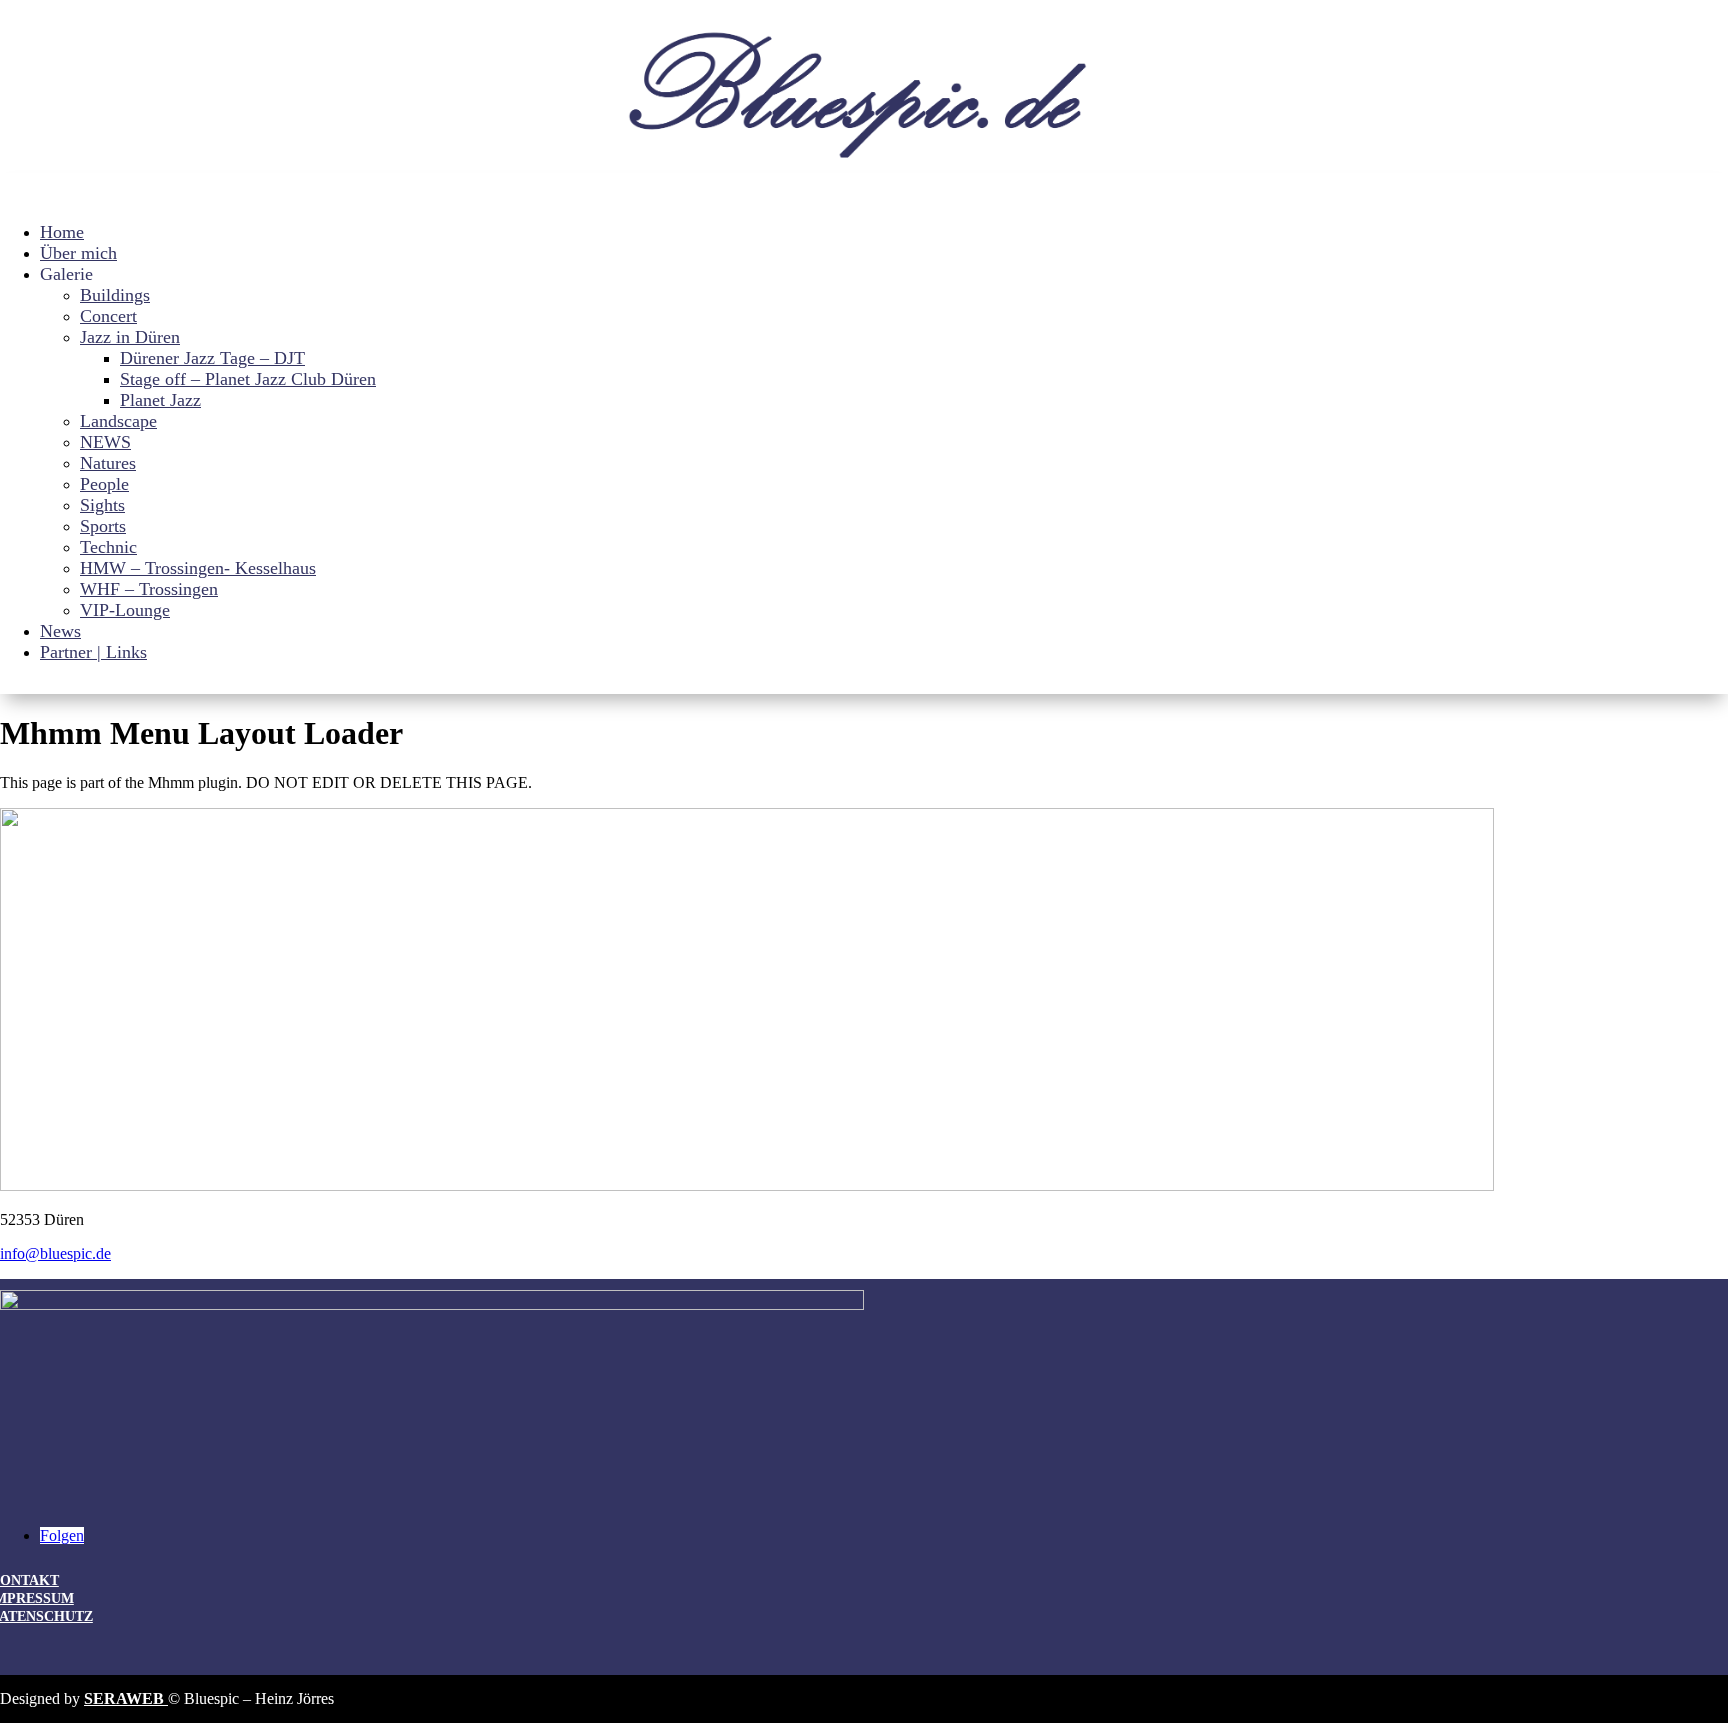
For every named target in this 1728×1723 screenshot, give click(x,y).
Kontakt (29, 1580)
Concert (108, 316)
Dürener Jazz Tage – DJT (212, 358)
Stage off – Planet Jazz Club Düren (248, 379)
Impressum (37, 1598)
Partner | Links (93, 652)
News (60, 631)
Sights (102, 505)
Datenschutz (46, 1616)
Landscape (118, 421)
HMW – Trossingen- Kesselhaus (198, 568)
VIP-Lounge (125, 610)
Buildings (115, 295)
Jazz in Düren (130, 337)
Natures (108, 463)
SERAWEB (126, 1698)
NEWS (105, 442)
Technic (108, 547)
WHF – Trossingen (149, 589)
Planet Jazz (160, 400)
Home (62, 232)
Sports (103, 526)
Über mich (78, 253)
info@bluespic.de (55, 1253)
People (104, 484)
